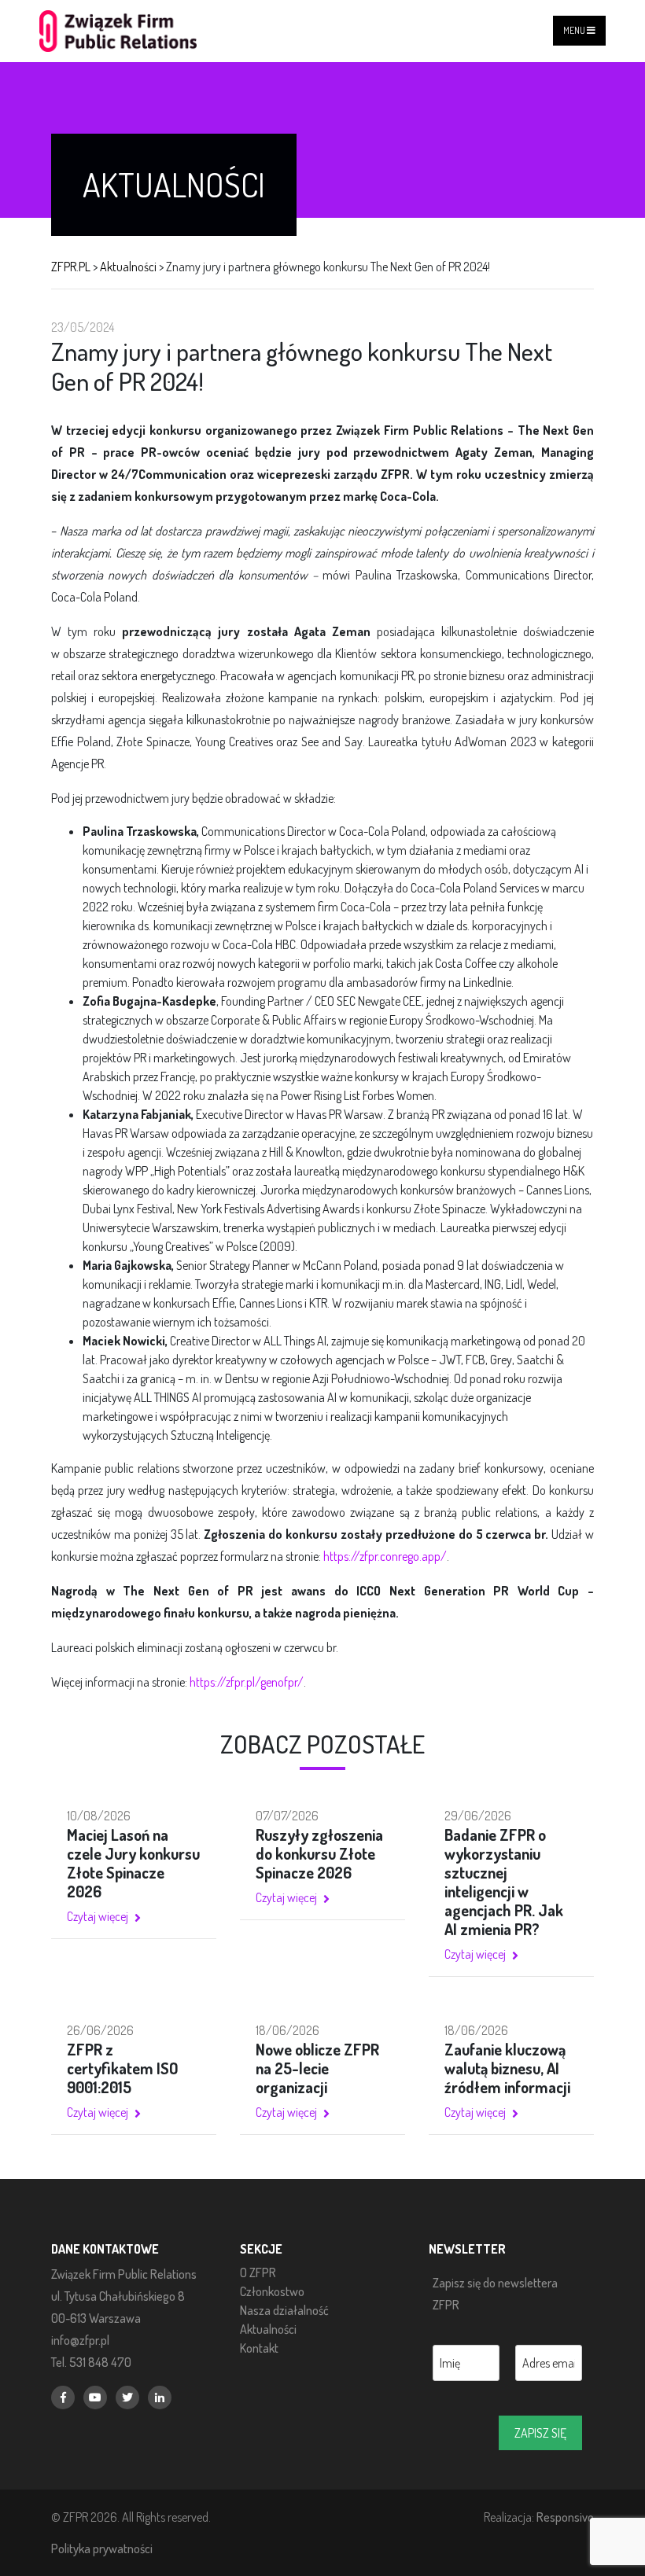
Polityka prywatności (102, 2548)
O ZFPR (258, 2272)
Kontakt (259, 2348)
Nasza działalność (284, 2310)
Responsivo (565, 2517)
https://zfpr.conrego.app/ (385, 1556)
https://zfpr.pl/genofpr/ (247, 1682)
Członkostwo (272, 2291)
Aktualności (268, 2329)
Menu (575, 30)
